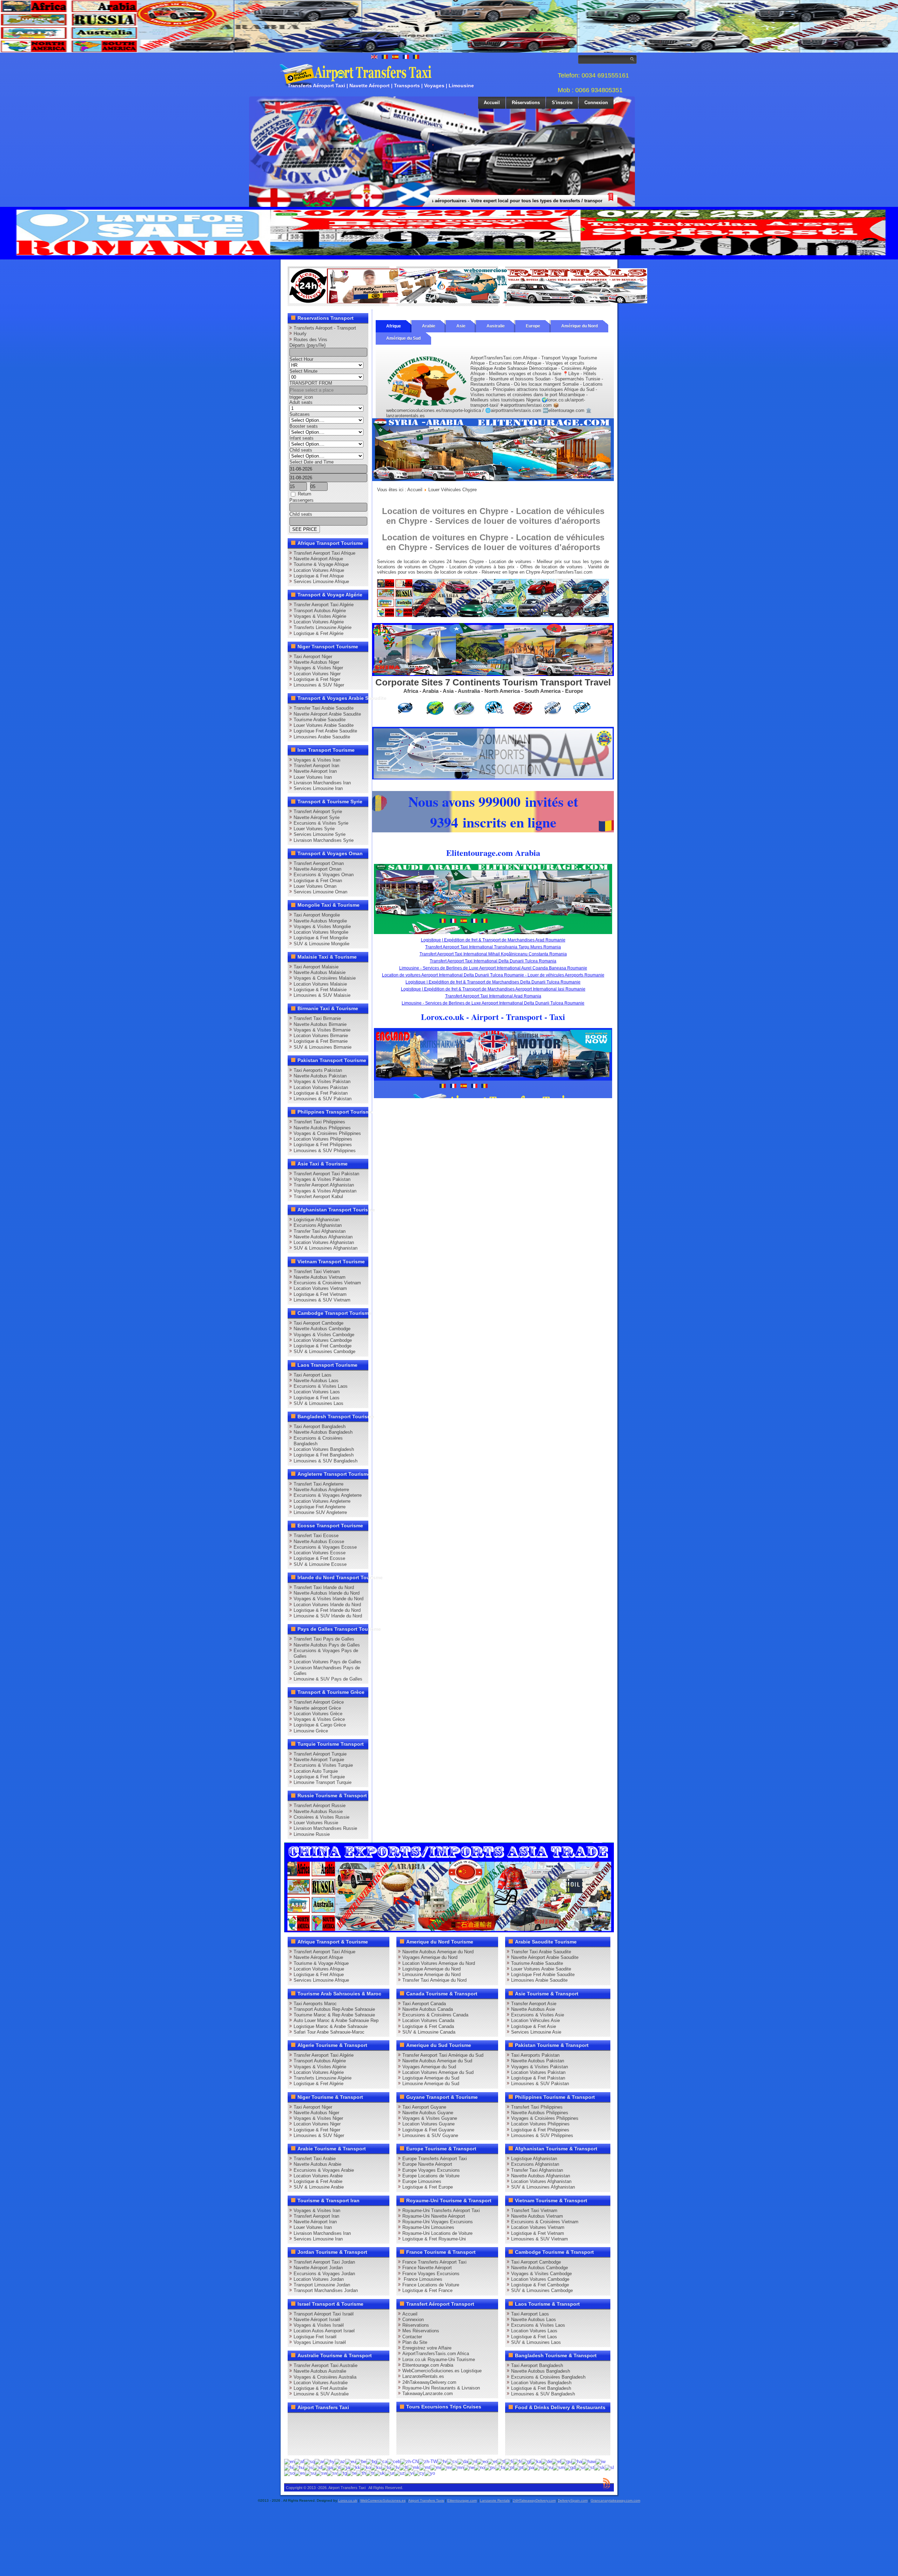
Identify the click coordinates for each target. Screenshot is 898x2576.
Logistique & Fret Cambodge (323, 1346)
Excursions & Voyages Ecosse (325, 1547)
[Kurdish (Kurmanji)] (376, 2467)
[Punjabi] (529, 2467)
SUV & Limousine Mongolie (321, 944)
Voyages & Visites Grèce (319, 1719)
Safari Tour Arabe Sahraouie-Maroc (329, 2032)
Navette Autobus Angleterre (321, 1490)
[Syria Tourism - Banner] (493, 479)
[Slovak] (599, 2467)
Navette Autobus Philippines (322, 1128)
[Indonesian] (317, 2467)
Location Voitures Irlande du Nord (327, 1605)
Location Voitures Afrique (319, 570)
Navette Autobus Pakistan (320, 1076)
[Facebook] (295, 2421)
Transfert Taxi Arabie (315, 2159)
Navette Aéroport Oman (317, 869)
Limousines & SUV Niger (319, 685)
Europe (533, 326)
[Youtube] (335, 2421)
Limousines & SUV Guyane (430, 2135)
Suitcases (300, 414)
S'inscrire (562, 103)
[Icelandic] (308, 2467)
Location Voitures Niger (317, 674)
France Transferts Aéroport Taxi (434, 2262)
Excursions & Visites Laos (321, 1386)
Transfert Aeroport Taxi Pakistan (326, 1174)
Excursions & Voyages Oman (324, 875)
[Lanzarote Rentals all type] (577, 302)
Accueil (492, 103)
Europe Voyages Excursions (431, 2170)
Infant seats (301, 438)
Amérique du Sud (403, 338)
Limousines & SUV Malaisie (322, 995)
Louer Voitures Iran (313, 777)
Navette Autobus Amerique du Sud (437, 2061)
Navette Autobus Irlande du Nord (327, 1593)
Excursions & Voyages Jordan (324, 2274)
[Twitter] (309, 2421)
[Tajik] (342, 2473)
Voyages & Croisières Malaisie (325, 978)
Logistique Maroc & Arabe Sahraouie (331, 2026)
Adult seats (301, 402)
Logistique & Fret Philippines (323, 1145)
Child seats (301, 450)
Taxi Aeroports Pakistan (318, 1070)
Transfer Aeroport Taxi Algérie (324, 605)
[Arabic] (319, 2462)
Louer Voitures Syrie (314, 829)
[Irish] (327, 2467)
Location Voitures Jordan (319, 2279)
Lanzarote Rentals (495, 2500)
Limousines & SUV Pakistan (323, 1099)
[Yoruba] (430, 2473)
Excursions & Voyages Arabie (324, 2170)
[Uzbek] (400, 2473)
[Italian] (337, 2467)
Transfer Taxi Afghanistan (320, 1231)
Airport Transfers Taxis (426, 2500)
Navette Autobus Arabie (317, 2164)
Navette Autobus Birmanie (320, 1024)
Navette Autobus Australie (320, 2371)
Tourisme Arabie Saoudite (320, 720)
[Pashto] (490, 2467)
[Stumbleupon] (349, 2434)
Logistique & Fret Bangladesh (324, 1455)
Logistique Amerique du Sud (431, 2078)
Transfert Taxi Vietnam (317, 1272)
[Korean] (366, 2467)
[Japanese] (345, 2467)
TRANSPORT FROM (311, 383)
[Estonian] (492, 2462)
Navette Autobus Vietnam (320, 1277)
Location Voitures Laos (317, 1392)
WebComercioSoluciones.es (383, 2500)
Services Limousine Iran (318, 788)
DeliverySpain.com (573, 2500)
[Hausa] (577, 2462)
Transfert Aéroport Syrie (318, 812)
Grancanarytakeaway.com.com (615, 2500)
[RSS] (375, 2434)
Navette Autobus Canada (428, 2009)
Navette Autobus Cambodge (322, 1329)
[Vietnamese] (409, 2473)
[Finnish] (509, 2462)
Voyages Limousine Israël (320, 2342)
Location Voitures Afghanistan (324, 1242)
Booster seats (304, 426)
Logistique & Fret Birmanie (321, 1041)
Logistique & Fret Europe (428, 2187)
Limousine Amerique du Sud (431, 2084)
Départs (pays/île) (307, 345)
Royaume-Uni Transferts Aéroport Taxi (441, 2210)
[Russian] (548, 2467)
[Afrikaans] (299, 2462)
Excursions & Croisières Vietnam (327, 1283)
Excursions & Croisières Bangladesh (548, 2377)
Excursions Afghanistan (318, 1225)
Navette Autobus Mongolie (320, 921)
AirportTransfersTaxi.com (567, 572)
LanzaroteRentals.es (423, 2376)
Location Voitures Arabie (318, 2176)
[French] (517, 2462)
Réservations (526, 103)
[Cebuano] (394, 2462)
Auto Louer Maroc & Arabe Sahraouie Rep (336, 2020)
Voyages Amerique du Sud (429, 2067)
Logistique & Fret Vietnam (320, 1294)
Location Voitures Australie (321, 2383)
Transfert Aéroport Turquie (320, 1754)
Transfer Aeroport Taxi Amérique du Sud (443, 2055)
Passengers (301, 500)
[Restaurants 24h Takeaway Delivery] (360, 302)
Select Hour (301, 359)
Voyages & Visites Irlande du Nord (329, 1599)
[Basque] (350, 2462)
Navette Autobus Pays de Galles (327, 1645)
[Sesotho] (589, 2467)
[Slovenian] (609, 2467)
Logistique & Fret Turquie (319, 1777)
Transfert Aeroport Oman (319, 863)
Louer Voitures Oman (315, 886)
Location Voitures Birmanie (321, 1036)
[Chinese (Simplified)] (409, 2462)
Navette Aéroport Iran (315, 771)
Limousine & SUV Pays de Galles (328, 1679)
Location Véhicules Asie (535, 2020)
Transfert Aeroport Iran (316, 766)
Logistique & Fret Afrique (319, 576)
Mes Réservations (421, 2331)
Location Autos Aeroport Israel (324, 2331)
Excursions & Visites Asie (538, 2015)
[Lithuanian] (404, 2467)
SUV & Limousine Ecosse (320, 1564)
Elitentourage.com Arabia (428, 2365)
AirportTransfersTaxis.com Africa (436, 2354)
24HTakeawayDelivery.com (534, 2500)
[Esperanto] (482, 2462)
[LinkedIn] (295, 2434)
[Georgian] (536, 2462)
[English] (289, 2462)
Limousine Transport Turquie (323, 1782)
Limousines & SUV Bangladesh (326, 1461)
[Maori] (436, 2467)
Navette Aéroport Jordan (318, 2268)
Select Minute (303, 371)
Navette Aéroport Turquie (319, 1760)
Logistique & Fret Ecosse (319, 1558)
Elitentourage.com (462, 2500)
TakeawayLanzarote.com (428, 2394)
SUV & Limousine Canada (429, 2032)
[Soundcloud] (349, 2421)
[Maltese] (425, 2467)
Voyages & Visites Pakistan (322, 1081)
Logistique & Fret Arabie (318, 2181)
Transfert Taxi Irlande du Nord (324, 1587)
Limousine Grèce (311, 1731)
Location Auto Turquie (316, 1771)
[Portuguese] (519, 2467)
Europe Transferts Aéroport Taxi (435, 2159)
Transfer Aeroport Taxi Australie (326, 2365)
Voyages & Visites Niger (318, 668)
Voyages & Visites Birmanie (322, 1030)
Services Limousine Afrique (321, 582)
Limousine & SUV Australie (321, 2394)
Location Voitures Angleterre (322, 1501)
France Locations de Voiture (431, 2285)
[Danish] (463, 2462)
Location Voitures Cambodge (323, 1340)
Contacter (412, 2337)
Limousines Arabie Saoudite (322, 737)
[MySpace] (322, 2447)
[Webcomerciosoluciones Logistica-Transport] (468, 302)
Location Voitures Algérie (319, 622)
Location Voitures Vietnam (320, 1288)
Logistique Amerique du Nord (431, 1969)
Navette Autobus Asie (533, 2009)
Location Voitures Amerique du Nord (439, 1963)
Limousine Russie (312, 1834)
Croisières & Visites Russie (321, 1817)
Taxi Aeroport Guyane (424, 2107)
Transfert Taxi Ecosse (316, 1536)
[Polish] (509, 2467)
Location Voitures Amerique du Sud (438, 2072)
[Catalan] (382, 2462)
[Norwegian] (480, 2467)
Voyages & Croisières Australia (325, 2377)
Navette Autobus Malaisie (320, 972)
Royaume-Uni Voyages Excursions (438, 2222)
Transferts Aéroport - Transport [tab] (325, 328)
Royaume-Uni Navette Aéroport (434, 2216)
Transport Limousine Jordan (322, 2285)
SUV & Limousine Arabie (319, 2187)
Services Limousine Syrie (320, 834)
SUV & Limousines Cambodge (324, 1351)
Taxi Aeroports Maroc (315, 2004)
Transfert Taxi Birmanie (317, 1018)
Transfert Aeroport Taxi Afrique (324, 553)
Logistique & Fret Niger (317, 679)
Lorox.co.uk (348, 2500)
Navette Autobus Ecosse (319, 1541)
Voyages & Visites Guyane (430, 2118)
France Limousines (422, 2279)
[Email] (362, 2434)
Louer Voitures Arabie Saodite (324, 725)
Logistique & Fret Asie (534, 2026)
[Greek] (556, 2462)
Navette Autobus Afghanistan (323, 1237)
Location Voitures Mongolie (321, 932)
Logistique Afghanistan (317, 1220)
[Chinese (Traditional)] (428, 2462)
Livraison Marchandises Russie (325, 1828)
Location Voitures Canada (428, 2020)
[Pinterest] (375, 2421)
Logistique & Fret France (427, 2290)
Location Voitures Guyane (428, 2124)
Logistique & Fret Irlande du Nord (327, 1610)
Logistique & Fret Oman (318, 881)
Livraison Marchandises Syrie (324, 840)
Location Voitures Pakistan (321, 1087)
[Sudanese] (310, 2473)
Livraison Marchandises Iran (322, 783)
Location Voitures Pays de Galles (327, 1662)
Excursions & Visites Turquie (323, 1765)
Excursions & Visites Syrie (321, 823)
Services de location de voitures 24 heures (422, 562)
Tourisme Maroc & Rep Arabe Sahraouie (334, 2015)
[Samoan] (559, 2467)
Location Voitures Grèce (318, 1714)
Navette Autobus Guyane (428, 2113)
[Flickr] (309, 2447)
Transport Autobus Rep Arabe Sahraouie (334, 2009)
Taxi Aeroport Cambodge (319, 1323)
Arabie (429, 326)
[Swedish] (332, 2473)
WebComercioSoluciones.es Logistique (442, 2371)
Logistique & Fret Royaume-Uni (434, 2239)
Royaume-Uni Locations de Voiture (437, 2233)
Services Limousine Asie (536, 2032)
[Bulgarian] (371, 2462)
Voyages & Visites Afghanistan (325, 1191)
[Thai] (361, 2473)
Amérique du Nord (579, 326)
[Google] (322, 2421)
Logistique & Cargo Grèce (320, 1725)
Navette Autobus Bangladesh (323, 1432)
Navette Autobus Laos (316, 1381)
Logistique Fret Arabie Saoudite (325, 731)
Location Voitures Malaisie (320, 984)
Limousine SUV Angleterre (320, 1512)
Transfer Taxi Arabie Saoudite (324, 708)
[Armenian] (329, 2462)
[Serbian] (580, 2467)
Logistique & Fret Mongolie (321, 938)
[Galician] (526, 2462)
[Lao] (386, 2467)
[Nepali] (469, 2467)
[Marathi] (446, 2467)
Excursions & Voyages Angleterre (328, 1495)
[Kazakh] (355, 2467)
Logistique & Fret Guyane (428, 2130)
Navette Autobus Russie (318, 1811)
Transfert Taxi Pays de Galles (324, 1639)
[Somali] (289, 2473)
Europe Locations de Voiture (431, 2176)
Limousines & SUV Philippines (325, 1151)
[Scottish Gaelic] (570, 2467)
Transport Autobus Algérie (320, 611)
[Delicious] (309, 2434)
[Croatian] (442, 2462)
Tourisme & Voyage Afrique (321, 564)
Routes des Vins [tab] (310, 340)
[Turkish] (370, 2473)
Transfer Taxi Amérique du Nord (434, 1980)
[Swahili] (321, 2473)
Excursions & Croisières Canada (435, 2015)
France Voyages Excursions (431, 2274)
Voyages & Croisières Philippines (327, 1133)
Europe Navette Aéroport (427, 2164)
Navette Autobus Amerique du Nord (438, 1952)
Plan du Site (415, 2342)
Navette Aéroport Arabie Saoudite (327, 714)
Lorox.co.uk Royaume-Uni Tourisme (439, 2359)
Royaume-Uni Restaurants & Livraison (441, 2388)
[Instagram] (362, 2421)
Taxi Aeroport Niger (313, 657)
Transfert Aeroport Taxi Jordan (324, 2262)
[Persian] (500, 2467)
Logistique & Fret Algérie (319, 633)
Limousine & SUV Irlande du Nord (328, 1616)
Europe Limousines (422, 2181)
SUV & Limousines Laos (319, 1403)
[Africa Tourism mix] (493, 674)
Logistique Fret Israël (315, 2337)
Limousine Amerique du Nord (431, 1975)
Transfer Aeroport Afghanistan (324, 1185)
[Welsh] (419, 2473)
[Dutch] (473, 2462)
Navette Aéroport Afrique (318, 559)
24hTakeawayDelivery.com (429, 2382)
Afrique (394, 326)
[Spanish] (300, 2473)
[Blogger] (322, 2434)
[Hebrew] (601, 2462)
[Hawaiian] (589, 2462)
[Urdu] (390, 2473)
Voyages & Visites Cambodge (324, 1335)
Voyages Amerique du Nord (430, 1957)
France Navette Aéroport (427, 2268)
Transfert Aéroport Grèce (319, 1702)
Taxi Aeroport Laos (313, 1375)
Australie (496, 326)
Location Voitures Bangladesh (324, 1449)
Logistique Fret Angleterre (320, 1507)
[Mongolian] (458, 2467)
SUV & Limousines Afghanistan (326, 1248)
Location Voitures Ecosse (320, 1553)
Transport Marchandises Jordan (326, 2290)
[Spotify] (295, 2447)
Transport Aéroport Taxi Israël (324, 2314)
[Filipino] (501, 2462)
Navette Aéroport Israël (317, 2320)
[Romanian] (539, 2467)
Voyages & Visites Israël (319, 2325)
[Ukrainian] (380, 2473)
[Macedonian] (414, 2467)
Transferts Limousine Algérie (323, 627)
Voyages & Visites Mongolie (322, 927)
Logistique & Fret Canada (428, 2026)
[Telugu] (352, 2473)
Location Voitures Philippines (323, 1139)
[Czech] (452, 2462)
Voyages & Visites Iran (317, 760)
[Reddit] (335, 2434)
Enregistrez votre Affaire (427, 2348)
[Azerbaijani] (340, 2462)
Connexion (596, 103)
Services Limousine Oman (320, 892)
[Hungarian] (299, 2467)
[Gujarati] (566, 2462)
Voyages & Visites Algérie (320, 616)
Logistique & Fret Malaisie (320, 990)
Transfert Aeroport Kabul (318, 1196)
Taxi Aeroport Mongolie (317, 915)
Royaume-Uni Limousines (428, 2227)
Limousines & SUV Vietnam (322, 1300)
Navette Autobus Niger (316, 662)
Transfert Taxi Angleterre (319, 1484)
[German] (547, 2462)
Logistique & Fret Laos (317, 1398)
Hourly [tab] (300, 334)
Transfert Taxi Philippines (319, 1122)
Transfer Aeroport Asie (534, 2004)
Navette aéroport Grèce (317, 1708)
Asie (461, 326)
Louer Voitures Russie (316, 1823)
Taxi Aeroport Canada (424, 2004)
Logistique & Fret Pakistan (321, 1093)
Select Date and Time (311, 462)
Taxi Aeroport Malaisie (316, 967)
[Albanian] (309, 2462)
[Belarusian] (361, 2462)
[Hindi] (289, 2467)
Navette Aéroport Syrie (317, 817)
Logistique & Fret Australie (320, 2388)
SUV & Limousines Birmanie (323, 1047)
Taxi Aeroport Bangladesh (320, 1426)
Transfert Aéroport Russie (320, 1806)
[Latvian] (395, 2467)
